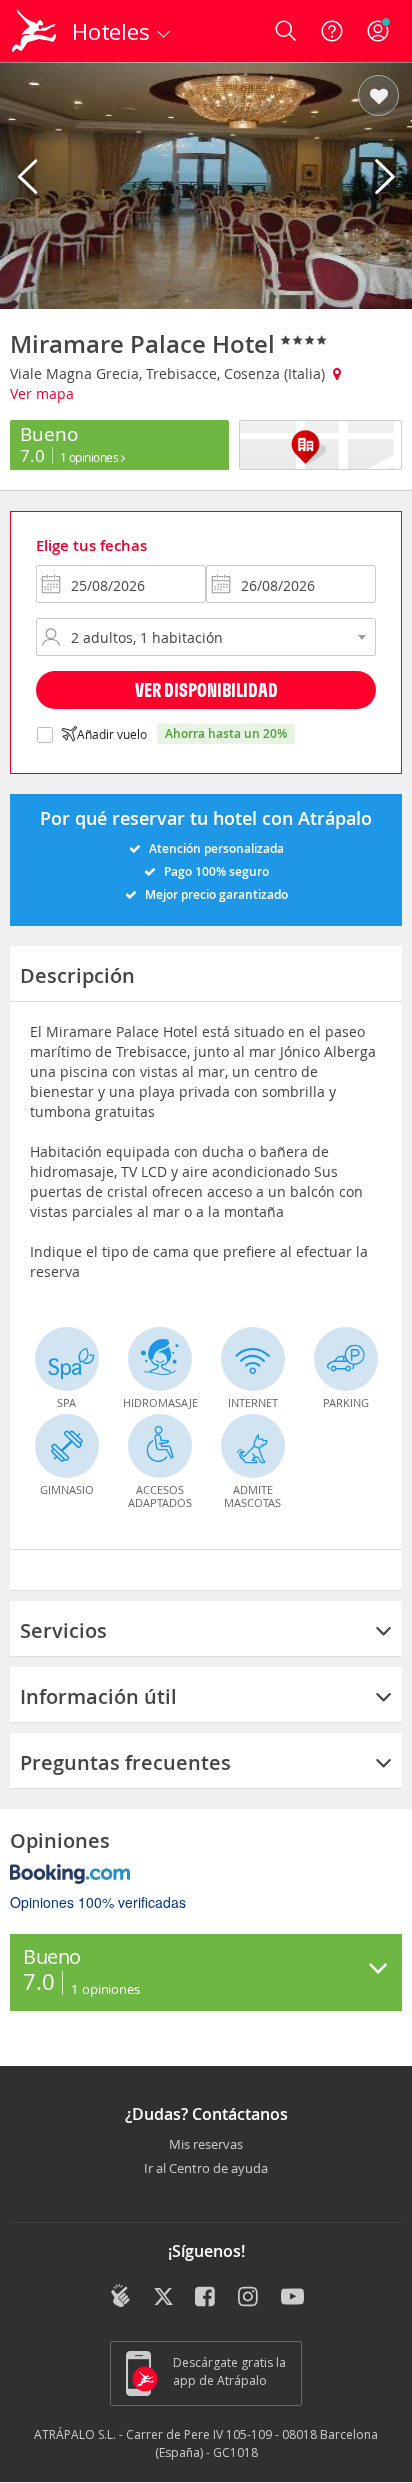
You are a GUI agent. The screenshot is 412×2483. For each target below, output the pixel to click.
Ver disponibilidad (206, 689)
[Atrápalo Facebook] (206, 2298)
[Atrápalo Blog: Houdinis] (120, 2296)
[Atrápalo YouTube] (292, 2298)
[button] (378, 97)
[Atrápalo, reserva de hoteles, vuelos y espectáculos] (34, 31)
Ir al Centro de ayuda (206, 2169)
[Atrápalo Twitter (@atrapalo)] (163, 2298)
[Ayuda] (332, 31)
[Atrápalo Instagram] (249, 2298)
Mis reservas (206, 2145)
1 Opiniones (90, 457)
